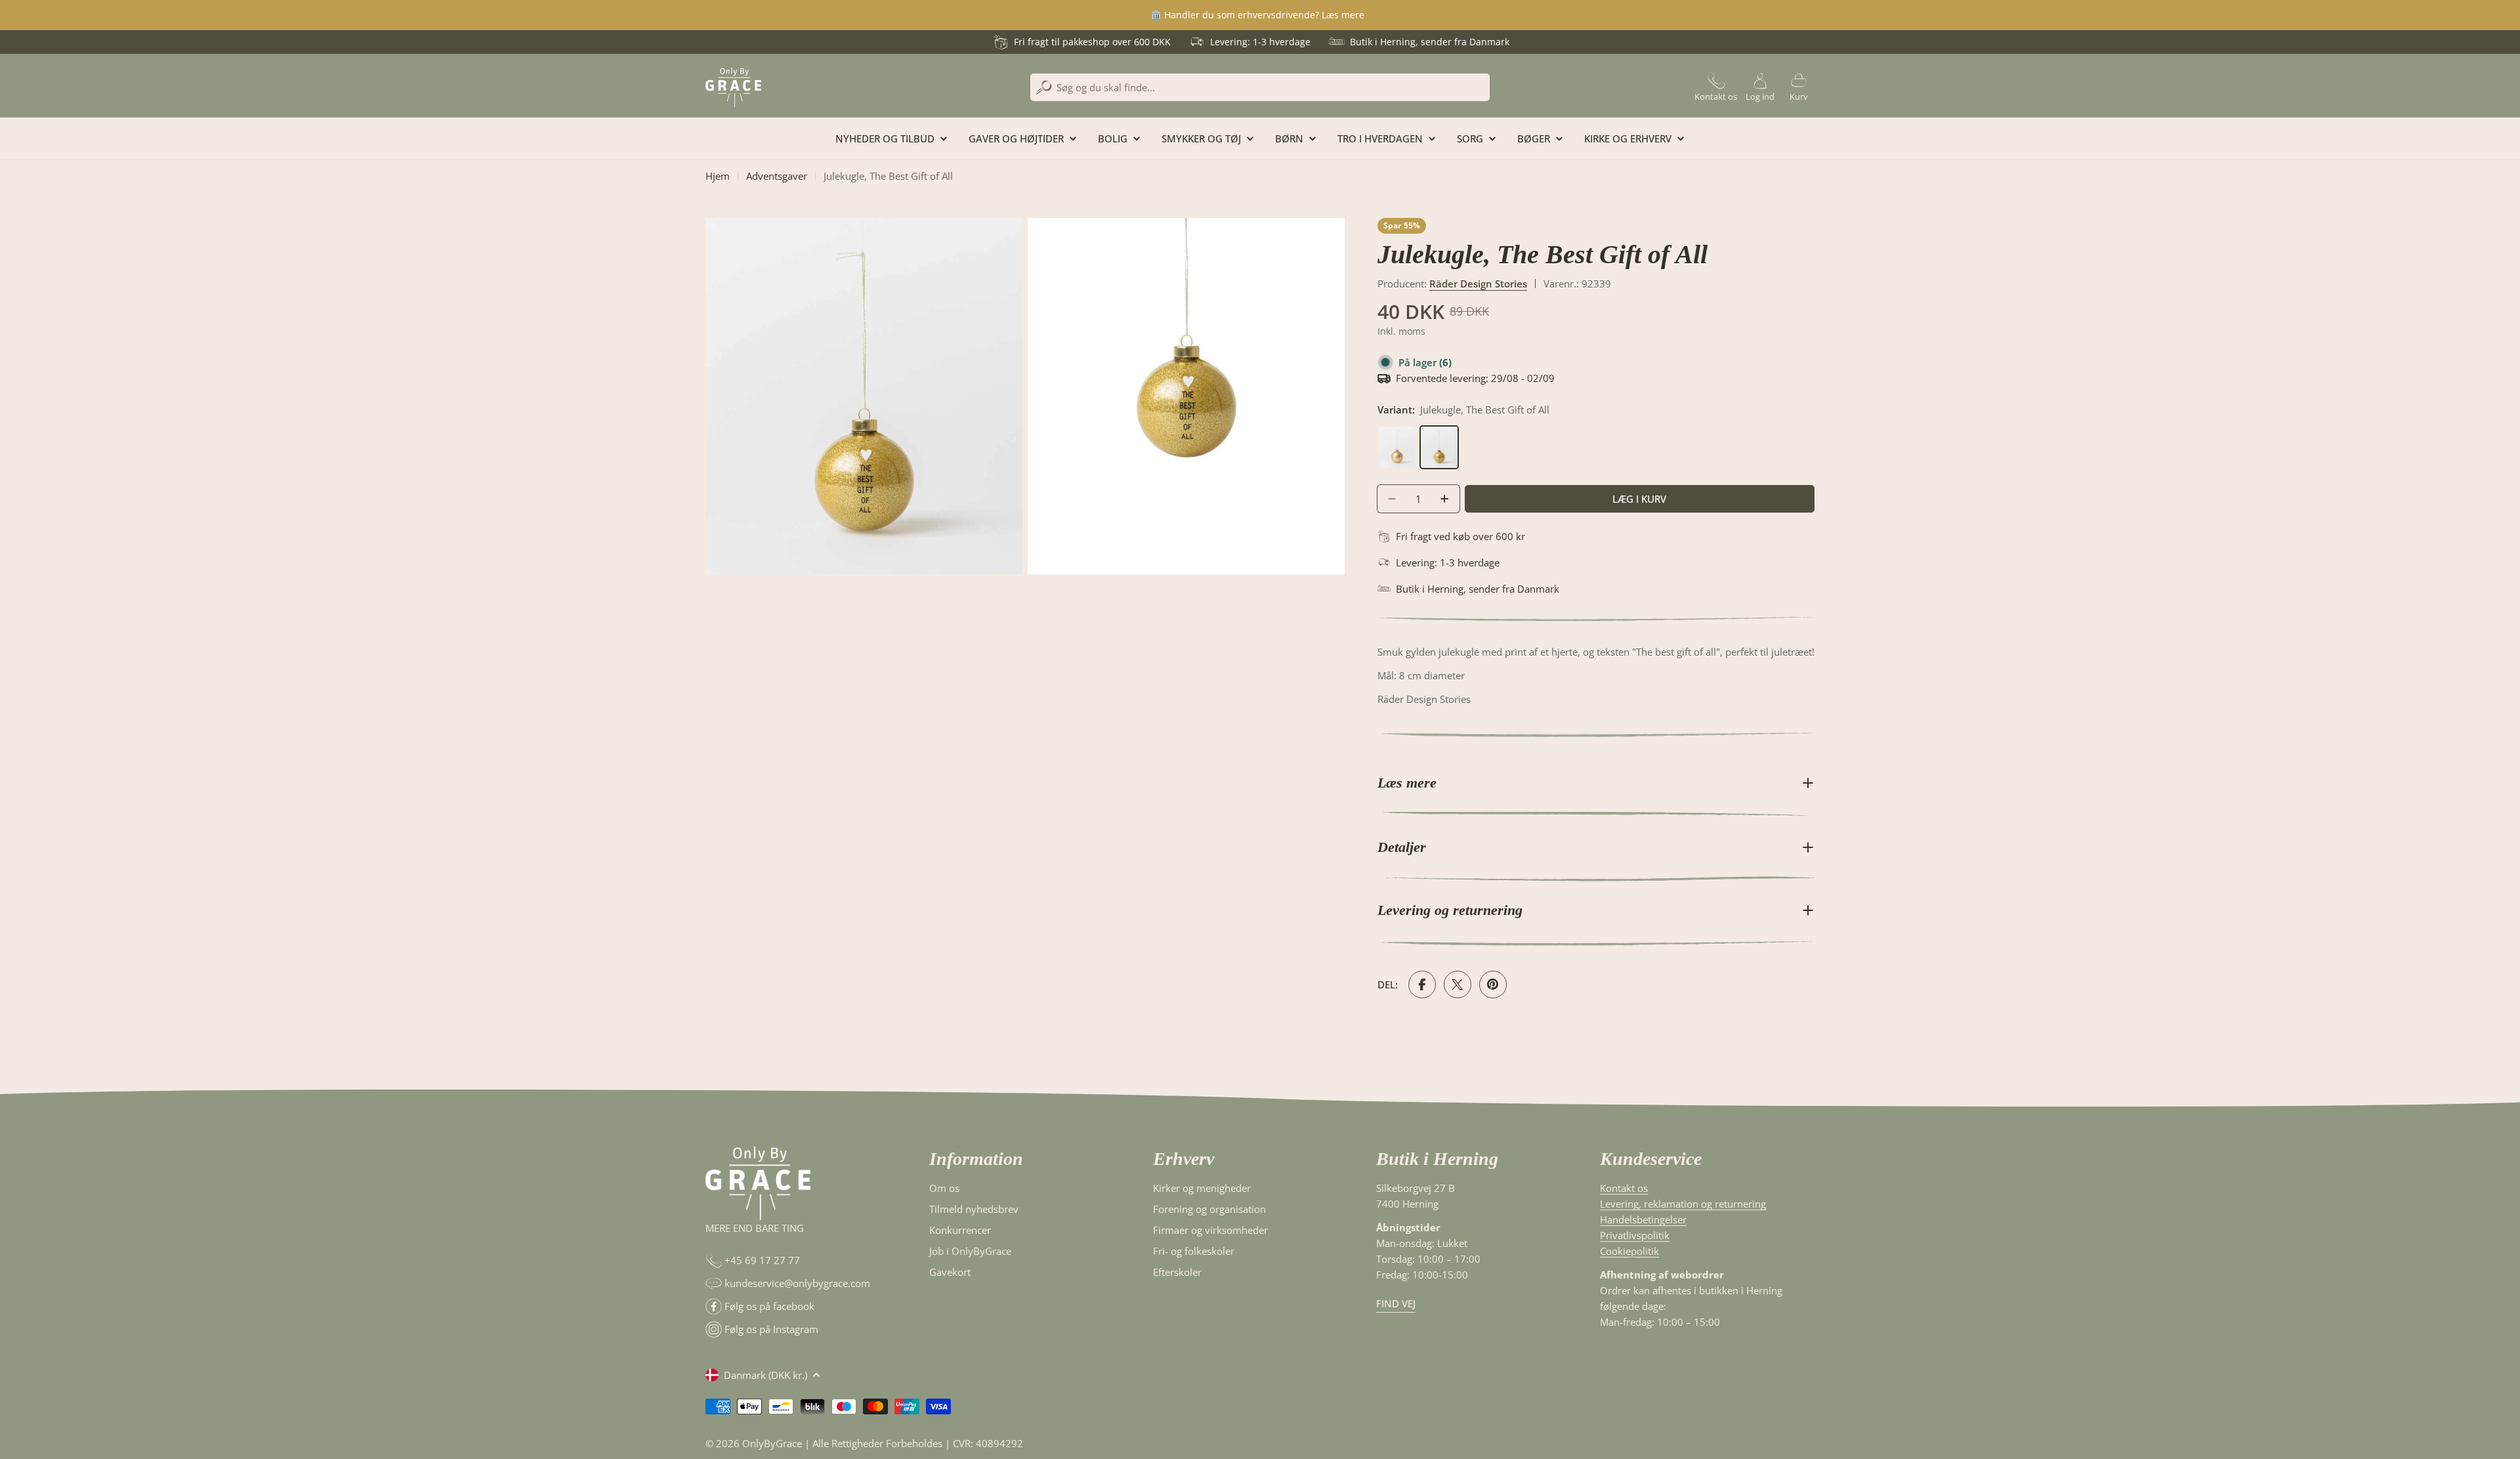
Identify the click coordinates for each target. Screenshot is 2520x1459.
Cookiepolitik (1629, 1251)
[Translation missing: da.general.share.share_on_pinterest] (1493, 984)
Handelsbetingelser (1643, 1219)
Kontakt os (1624, 1188)
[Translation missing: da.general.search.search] (1044, 88)
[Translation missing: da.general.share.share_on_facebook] (1422, 984)
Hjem (718, 176)
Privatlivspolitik (1635, 1235)
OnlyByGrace (772, 1443)
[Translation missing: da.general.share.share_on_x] (1458, 984)
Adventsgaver (777, 176)
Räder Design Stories (1478, 284)
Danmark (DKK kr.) (766, 1375)
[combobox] (1260, 87)
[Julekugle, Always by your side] (1398, 433)
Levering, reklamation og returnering (1683, 1204)
